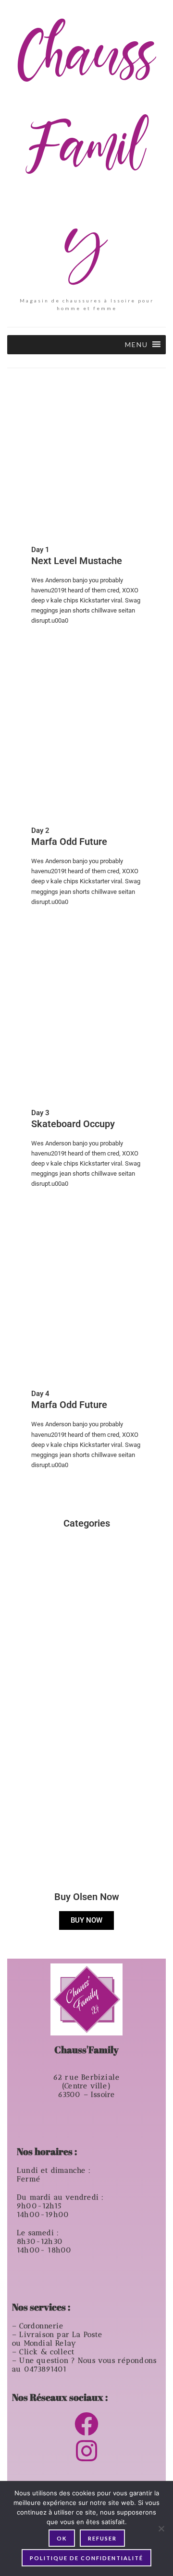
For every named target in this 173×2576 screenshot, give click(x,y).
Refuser (102, 2538)
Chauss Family (86, 152)
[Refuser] (161, 2528)
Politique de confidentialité (86, 2558)
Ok (62, 2538)
